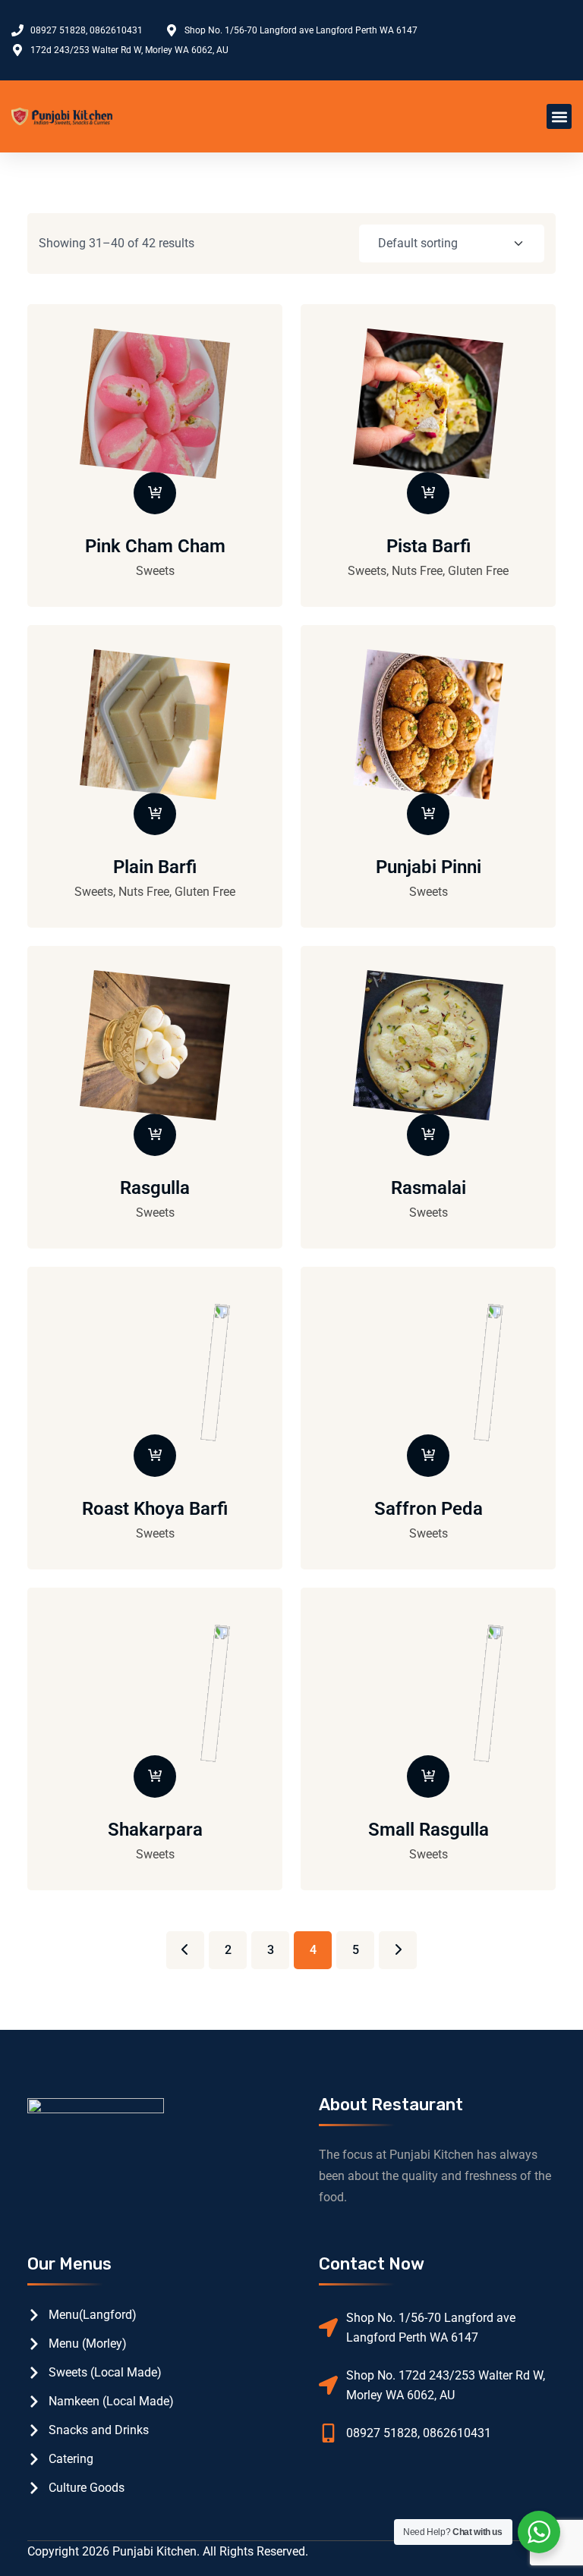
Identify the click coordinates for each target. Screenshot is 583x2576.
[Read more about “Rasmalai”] (428, 1135)
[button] (559, 116)
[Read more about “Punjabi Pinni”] (428, 814)
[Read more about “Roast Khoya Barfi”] (155, 1456)
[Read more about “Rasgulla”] (155, 1135)
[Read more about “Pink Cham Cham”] (155, 493)
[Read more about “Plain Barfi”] (155, 814)
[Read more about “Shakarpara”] (155, 1776)
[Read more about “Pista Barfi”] (428, 493)
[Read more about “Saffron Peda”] (428, 1456)
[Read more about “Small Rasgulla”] (428, 1776)
